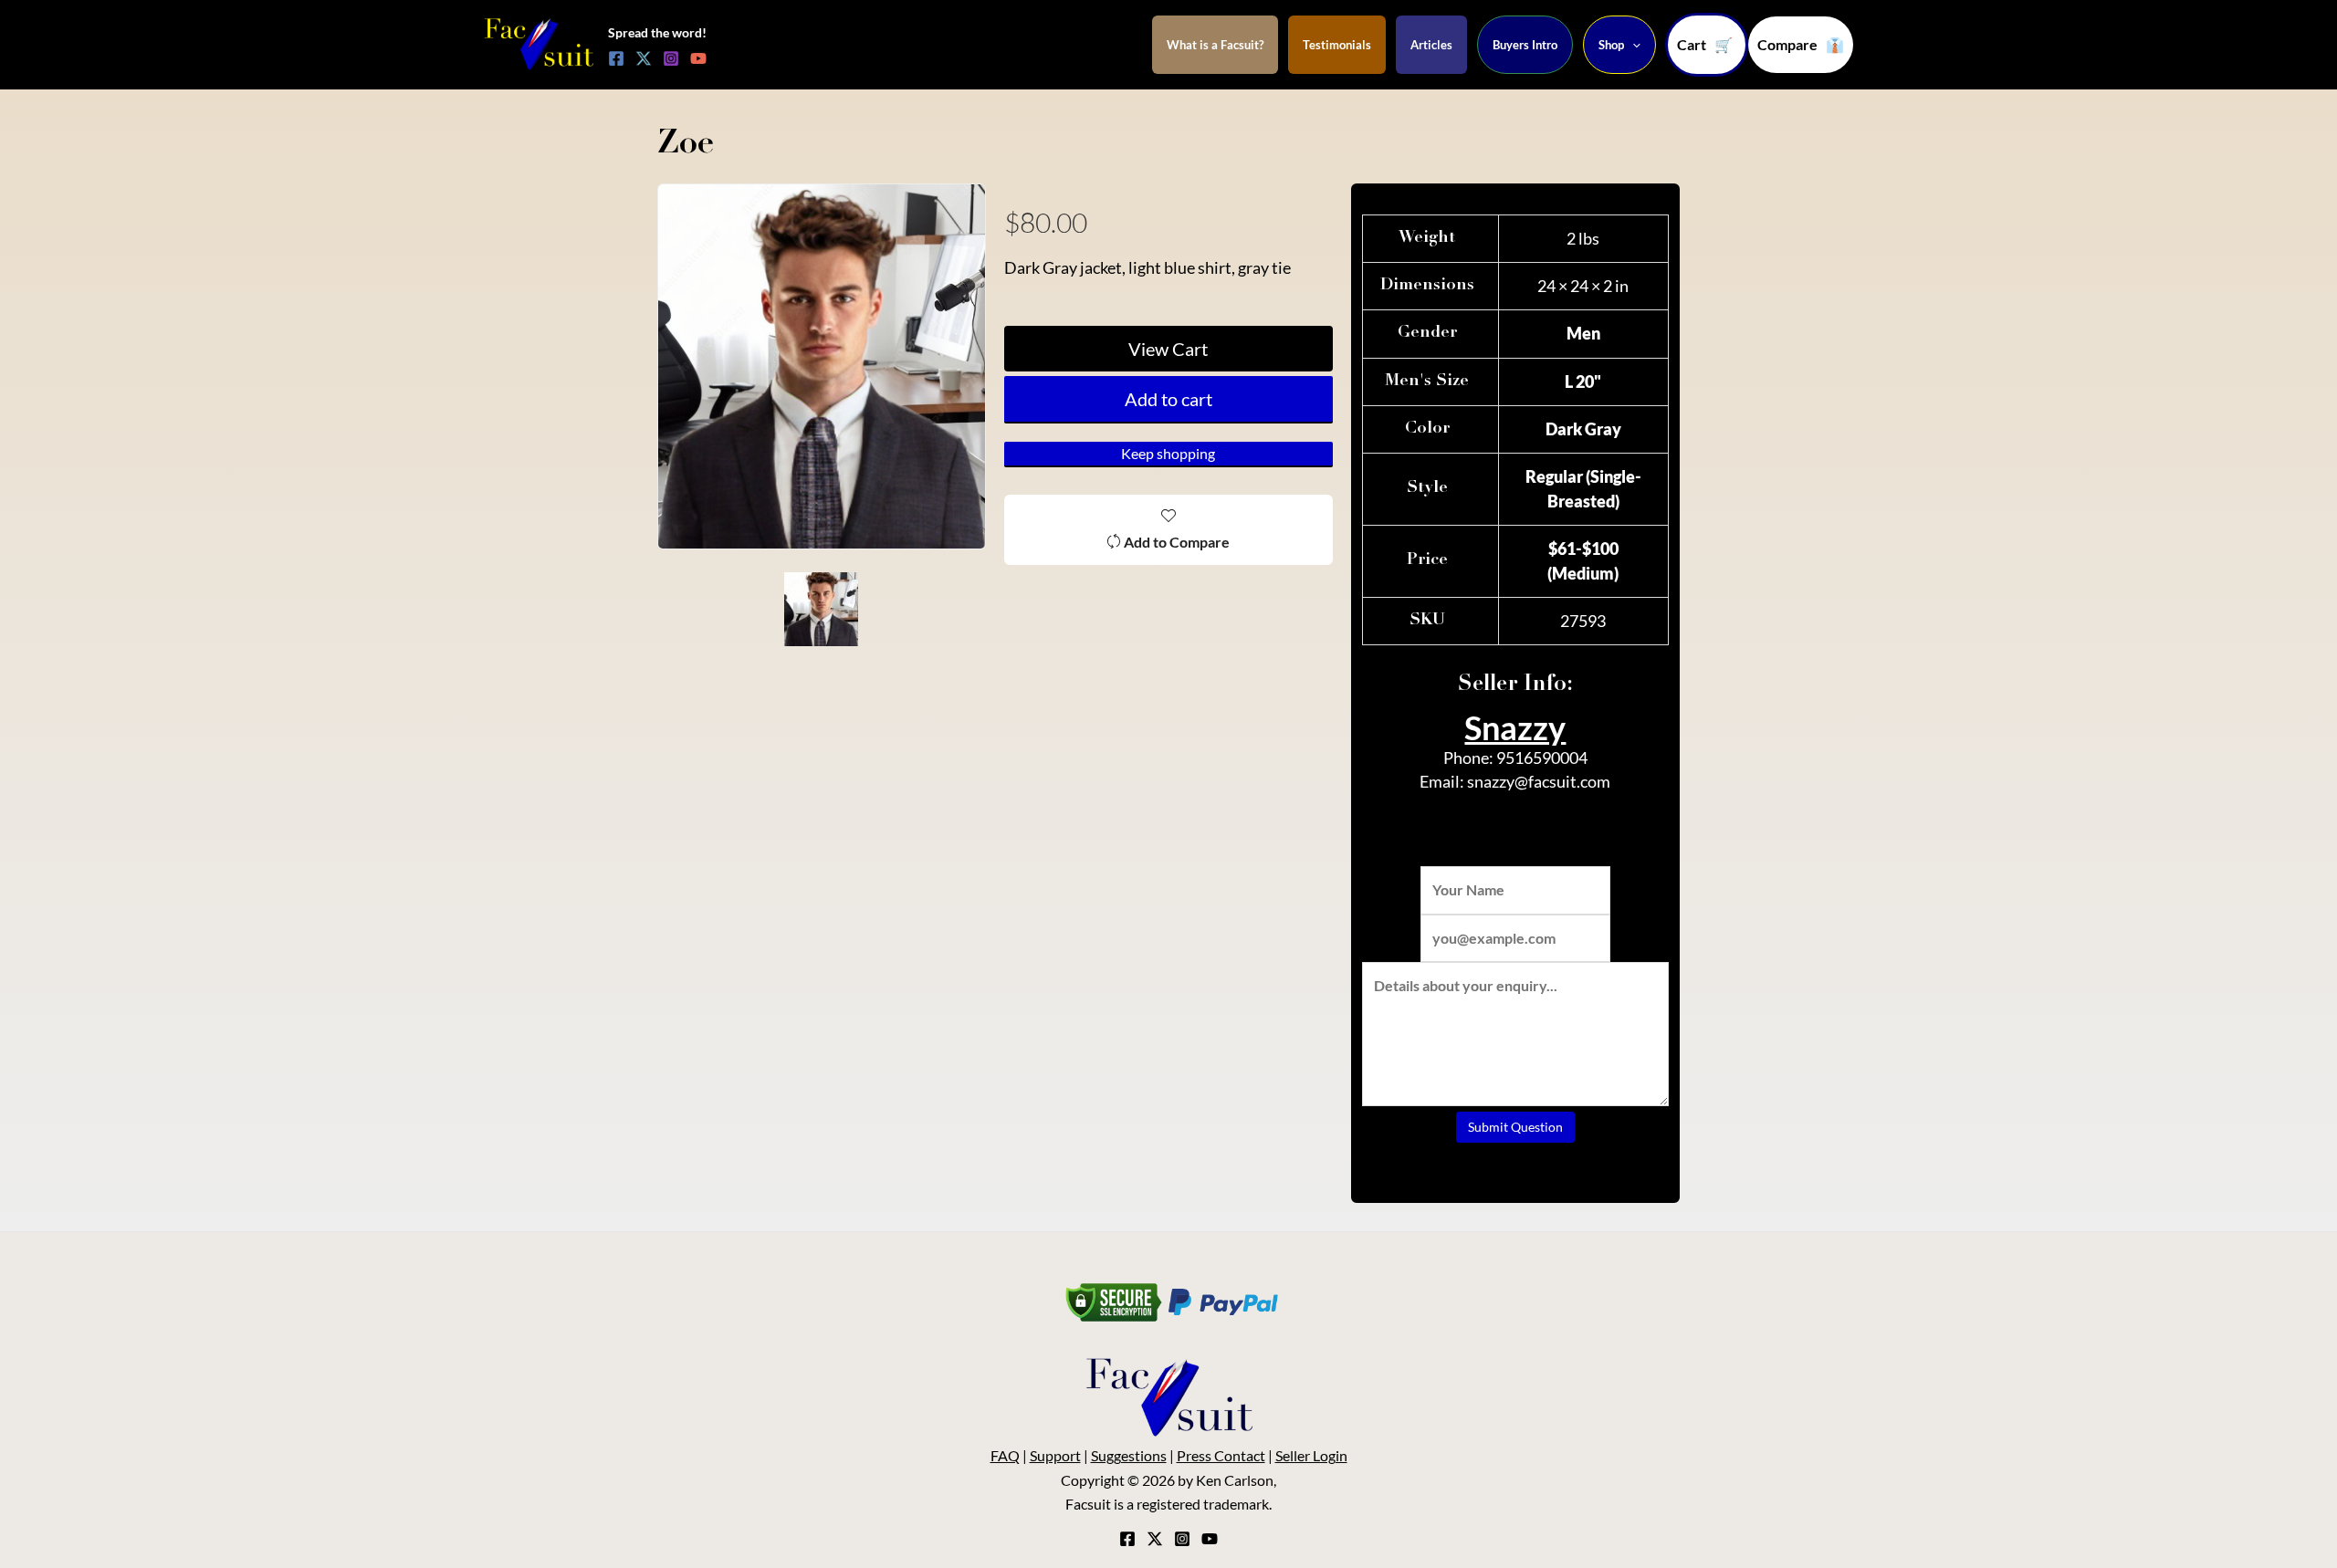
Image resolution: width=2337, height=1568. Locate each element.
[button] (1801, 45)
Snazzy (1515, 727)
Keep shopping (1168, 453)
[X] (1155, 1539)
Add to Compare (1177, 542)
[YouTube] (698, 58)
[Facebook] (616, 58)
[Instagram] (671, 58)
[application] (1632, 45)
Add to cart (1168, 399)
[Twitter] (644, 58)
